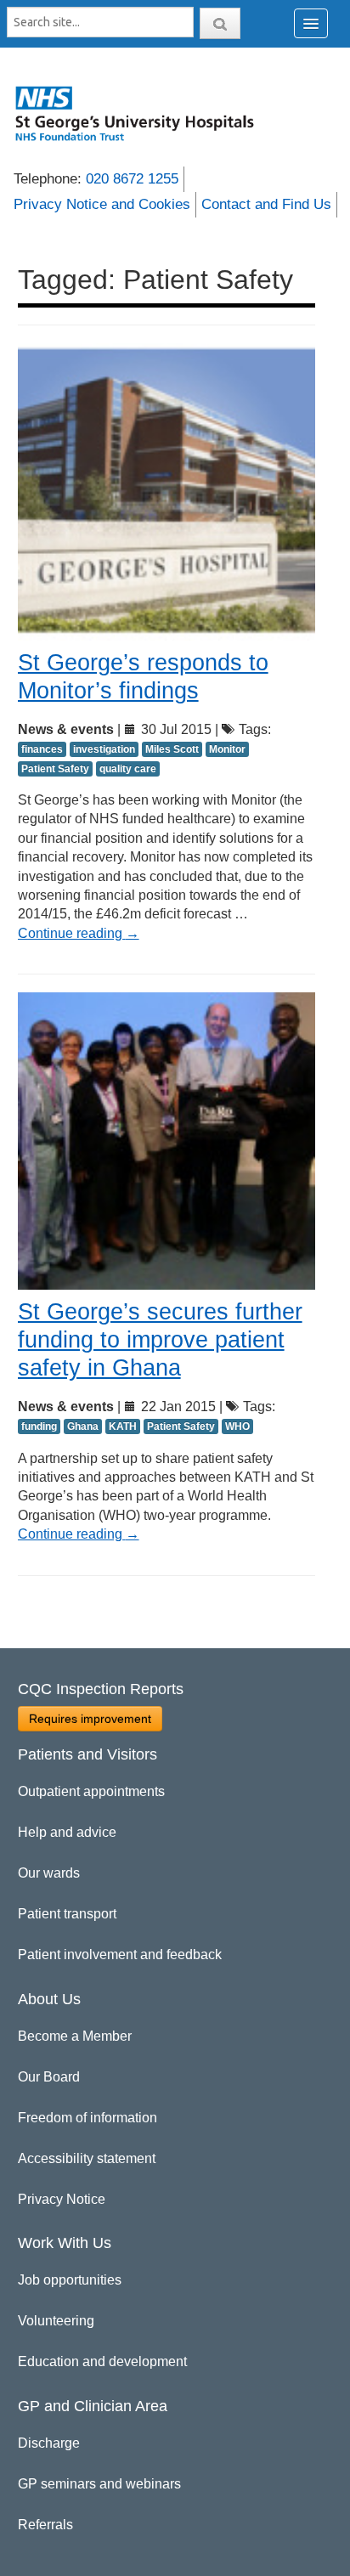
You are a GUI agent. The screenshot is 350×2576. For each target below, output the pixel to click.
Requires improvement (90, 1719)
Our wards (49, 1873)
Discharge (49, 2443)
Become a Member (75, 2036)
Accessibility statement (87, 2158)
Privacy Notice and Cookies (102, 204)
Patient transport (67, 1914)
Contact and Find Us (266, 204)
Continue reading (79, 933)
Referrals (45, 2525)
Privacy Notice (62, 2199)
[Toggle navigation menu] (311, 23)
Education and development (102, 2361)
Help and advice (67, 1832)
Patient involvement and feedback (120, 1955)
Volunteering (56, 2321)
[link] (144, 113)
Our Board (49, 2077)
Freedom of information (87, 2118)
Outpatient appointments (91, 1791)
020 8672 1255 (132, 179)
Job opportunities (70, 2280)
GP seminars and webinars (99, 2484)
